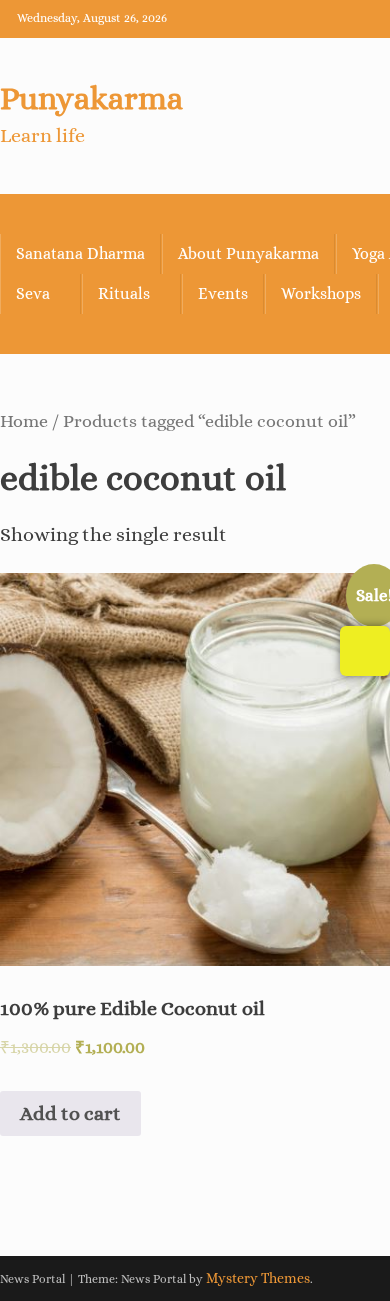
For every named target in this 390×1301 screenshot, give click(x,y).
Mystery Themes (258, 1278)
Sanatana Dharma (80, 253)
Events (223, 293)
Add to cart (70, 1113)
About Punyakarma (248, 253)
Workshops (321, 293)
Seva (33, 293)
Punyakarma (91, 98)
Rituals (124, 293)
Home (24, 420)
